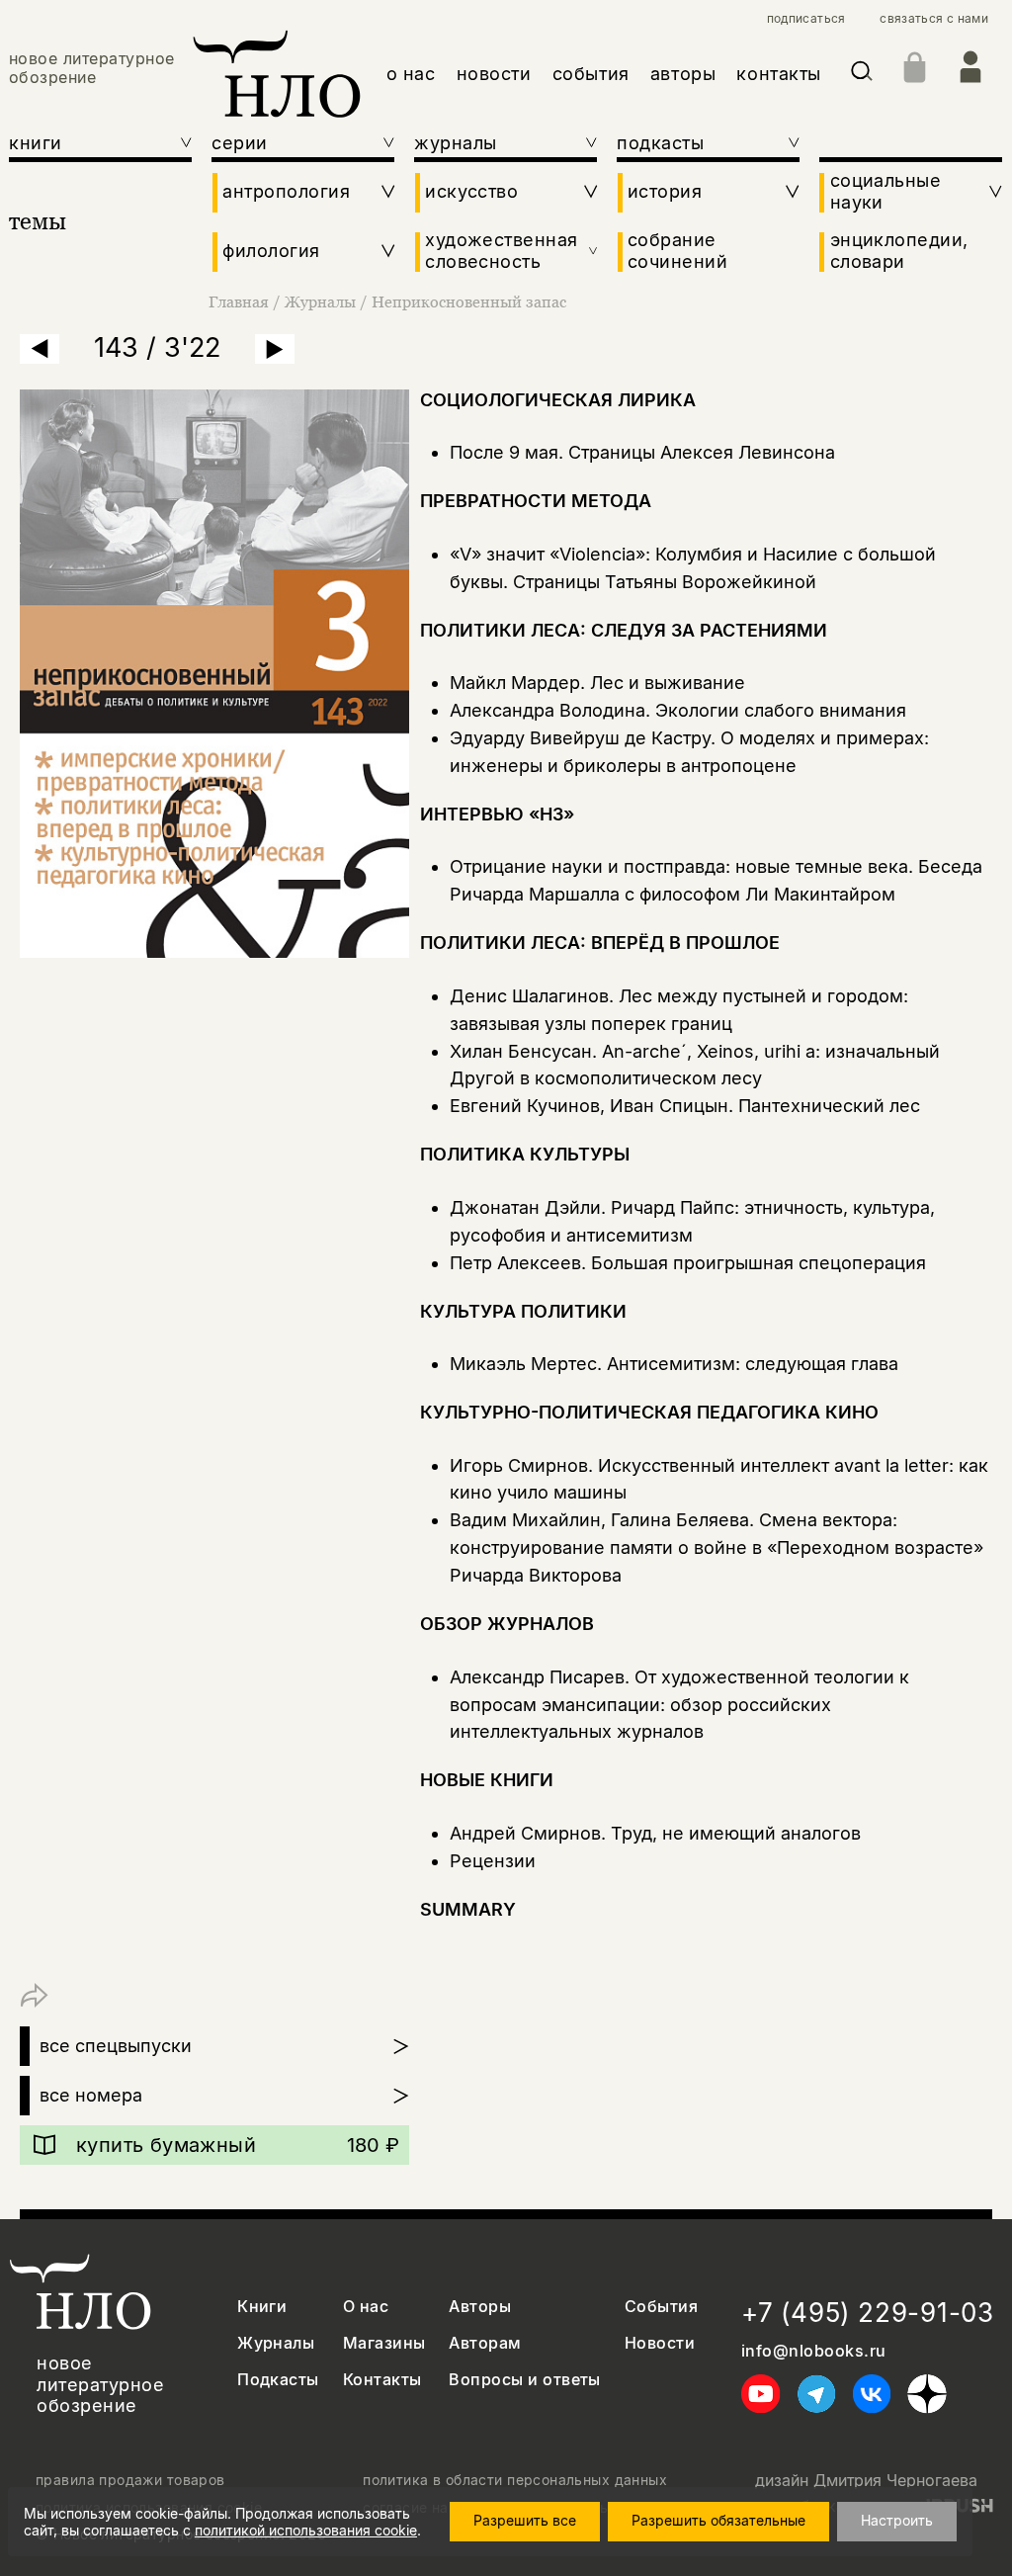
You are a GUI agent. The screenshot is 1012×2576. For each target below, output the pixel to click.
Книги (262, 2307)
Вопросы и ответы (525, 2380)
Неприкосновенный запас (469, 301)
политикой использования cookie (306, 2530)
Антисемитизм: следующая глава (753, 1364)
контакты (778, 74)
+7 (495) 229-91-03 (868, 2313)
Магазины (384, 2343)
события (591, 74)
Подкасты (278, 2380)
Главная (239, 301)
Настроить (897, 2520)
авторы (683, 74)
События (661, 2307)
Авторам (485, 2343)
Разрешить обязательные (718, 2520)
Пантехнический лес (829, 1106)
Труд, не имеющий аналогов (736, 1833)
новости (494, 74)
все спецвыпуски (116, 2046)
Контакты (382, 2380)
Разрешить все (525, 2520)
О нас (366, 2307)
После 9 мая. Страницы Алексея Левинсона (642, 452)
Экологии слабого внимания (781, 710)
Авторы (480, 2307)
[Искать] (862, 75)
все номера (91, 2095)
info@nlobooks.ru (814, 2351)
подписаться (806, 19)
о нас (411, 74)
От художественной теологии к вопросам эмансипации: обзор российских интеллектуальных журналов (679, 1705)
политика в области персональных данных (515, 2480)
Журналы (320, 301)
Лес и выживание (668, 683)
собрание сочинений (677, 251)
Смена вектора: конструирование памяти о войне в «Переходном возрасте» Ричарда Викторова (717, 1547)
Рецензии (493, 1861)
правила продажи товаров (130, 2480)
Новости (660, 2343)
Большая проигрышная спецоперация (759, 1263)
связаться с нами (934, 19)
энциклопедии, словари (899, 251)
